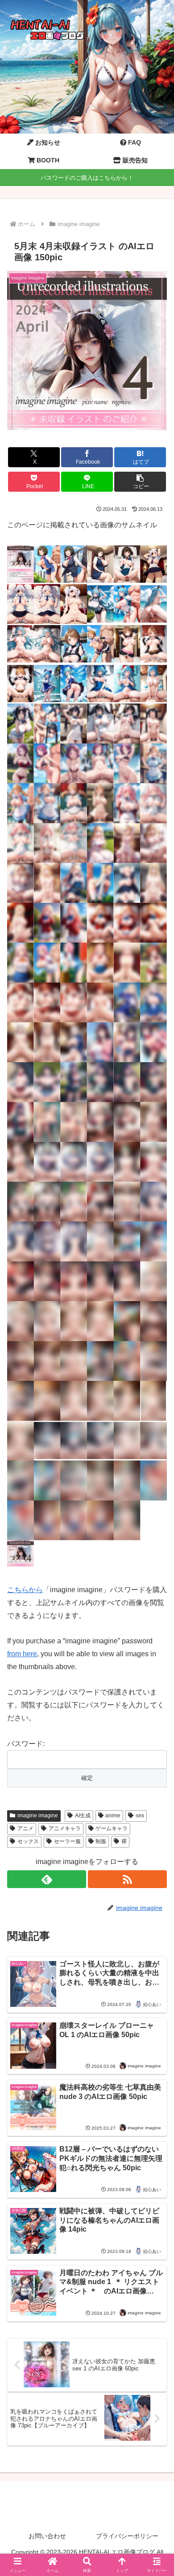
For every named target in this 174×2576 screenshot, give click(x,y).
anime (113, 1816)
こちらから (25, 1590)
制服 (101, 1841)
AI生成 (83, 1816)
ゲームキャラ (112, 1828)
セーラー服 (67, 1841)
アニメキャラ (65, 1828)
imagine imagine (38, 1816)
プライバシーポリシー (127, 2536)
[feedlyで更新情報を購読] (47, 1879)
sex (140, 1816)
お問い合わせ (47, 2536)
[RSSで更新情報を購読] (127, 1879)
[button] (140, 482)
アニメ (25, 1828)
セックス (28, 1841)
